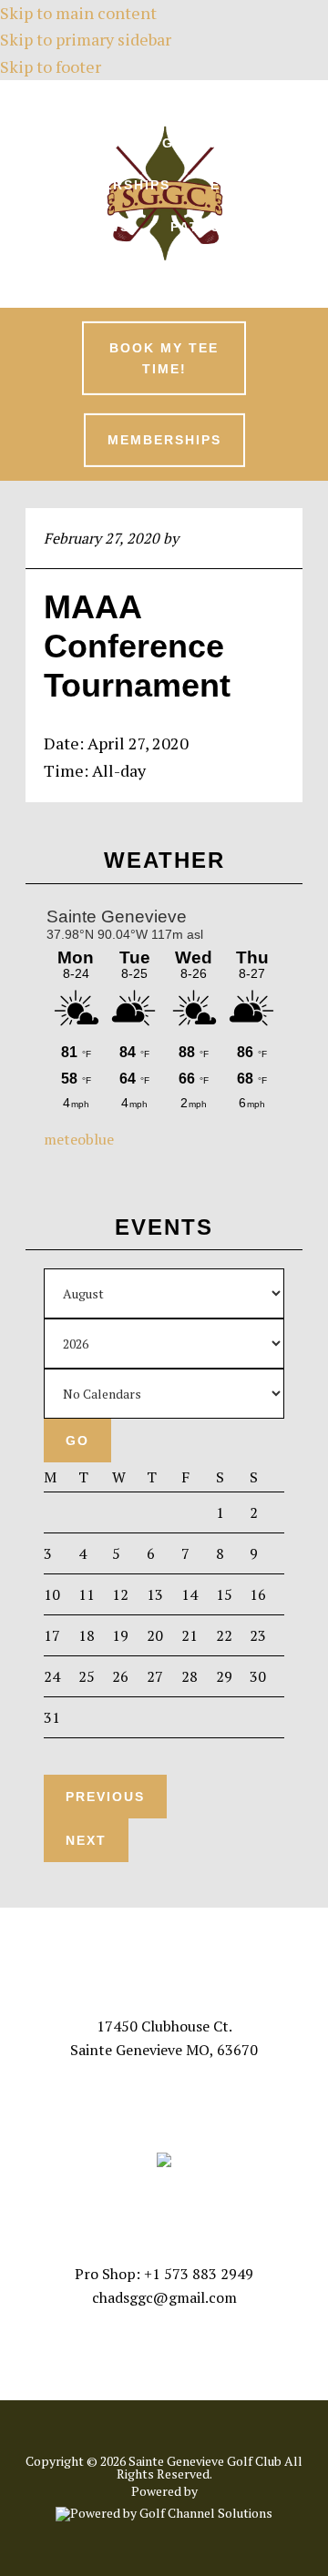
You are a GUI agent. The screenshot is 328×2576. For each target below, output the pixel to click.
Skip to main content (78, 13)
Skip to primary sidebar (86, 39)
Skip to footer (51, 66)
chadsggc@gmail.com (164, 2297)
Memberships (164, 440)
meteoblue (79, 1139)
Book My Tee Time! (164, 358)
